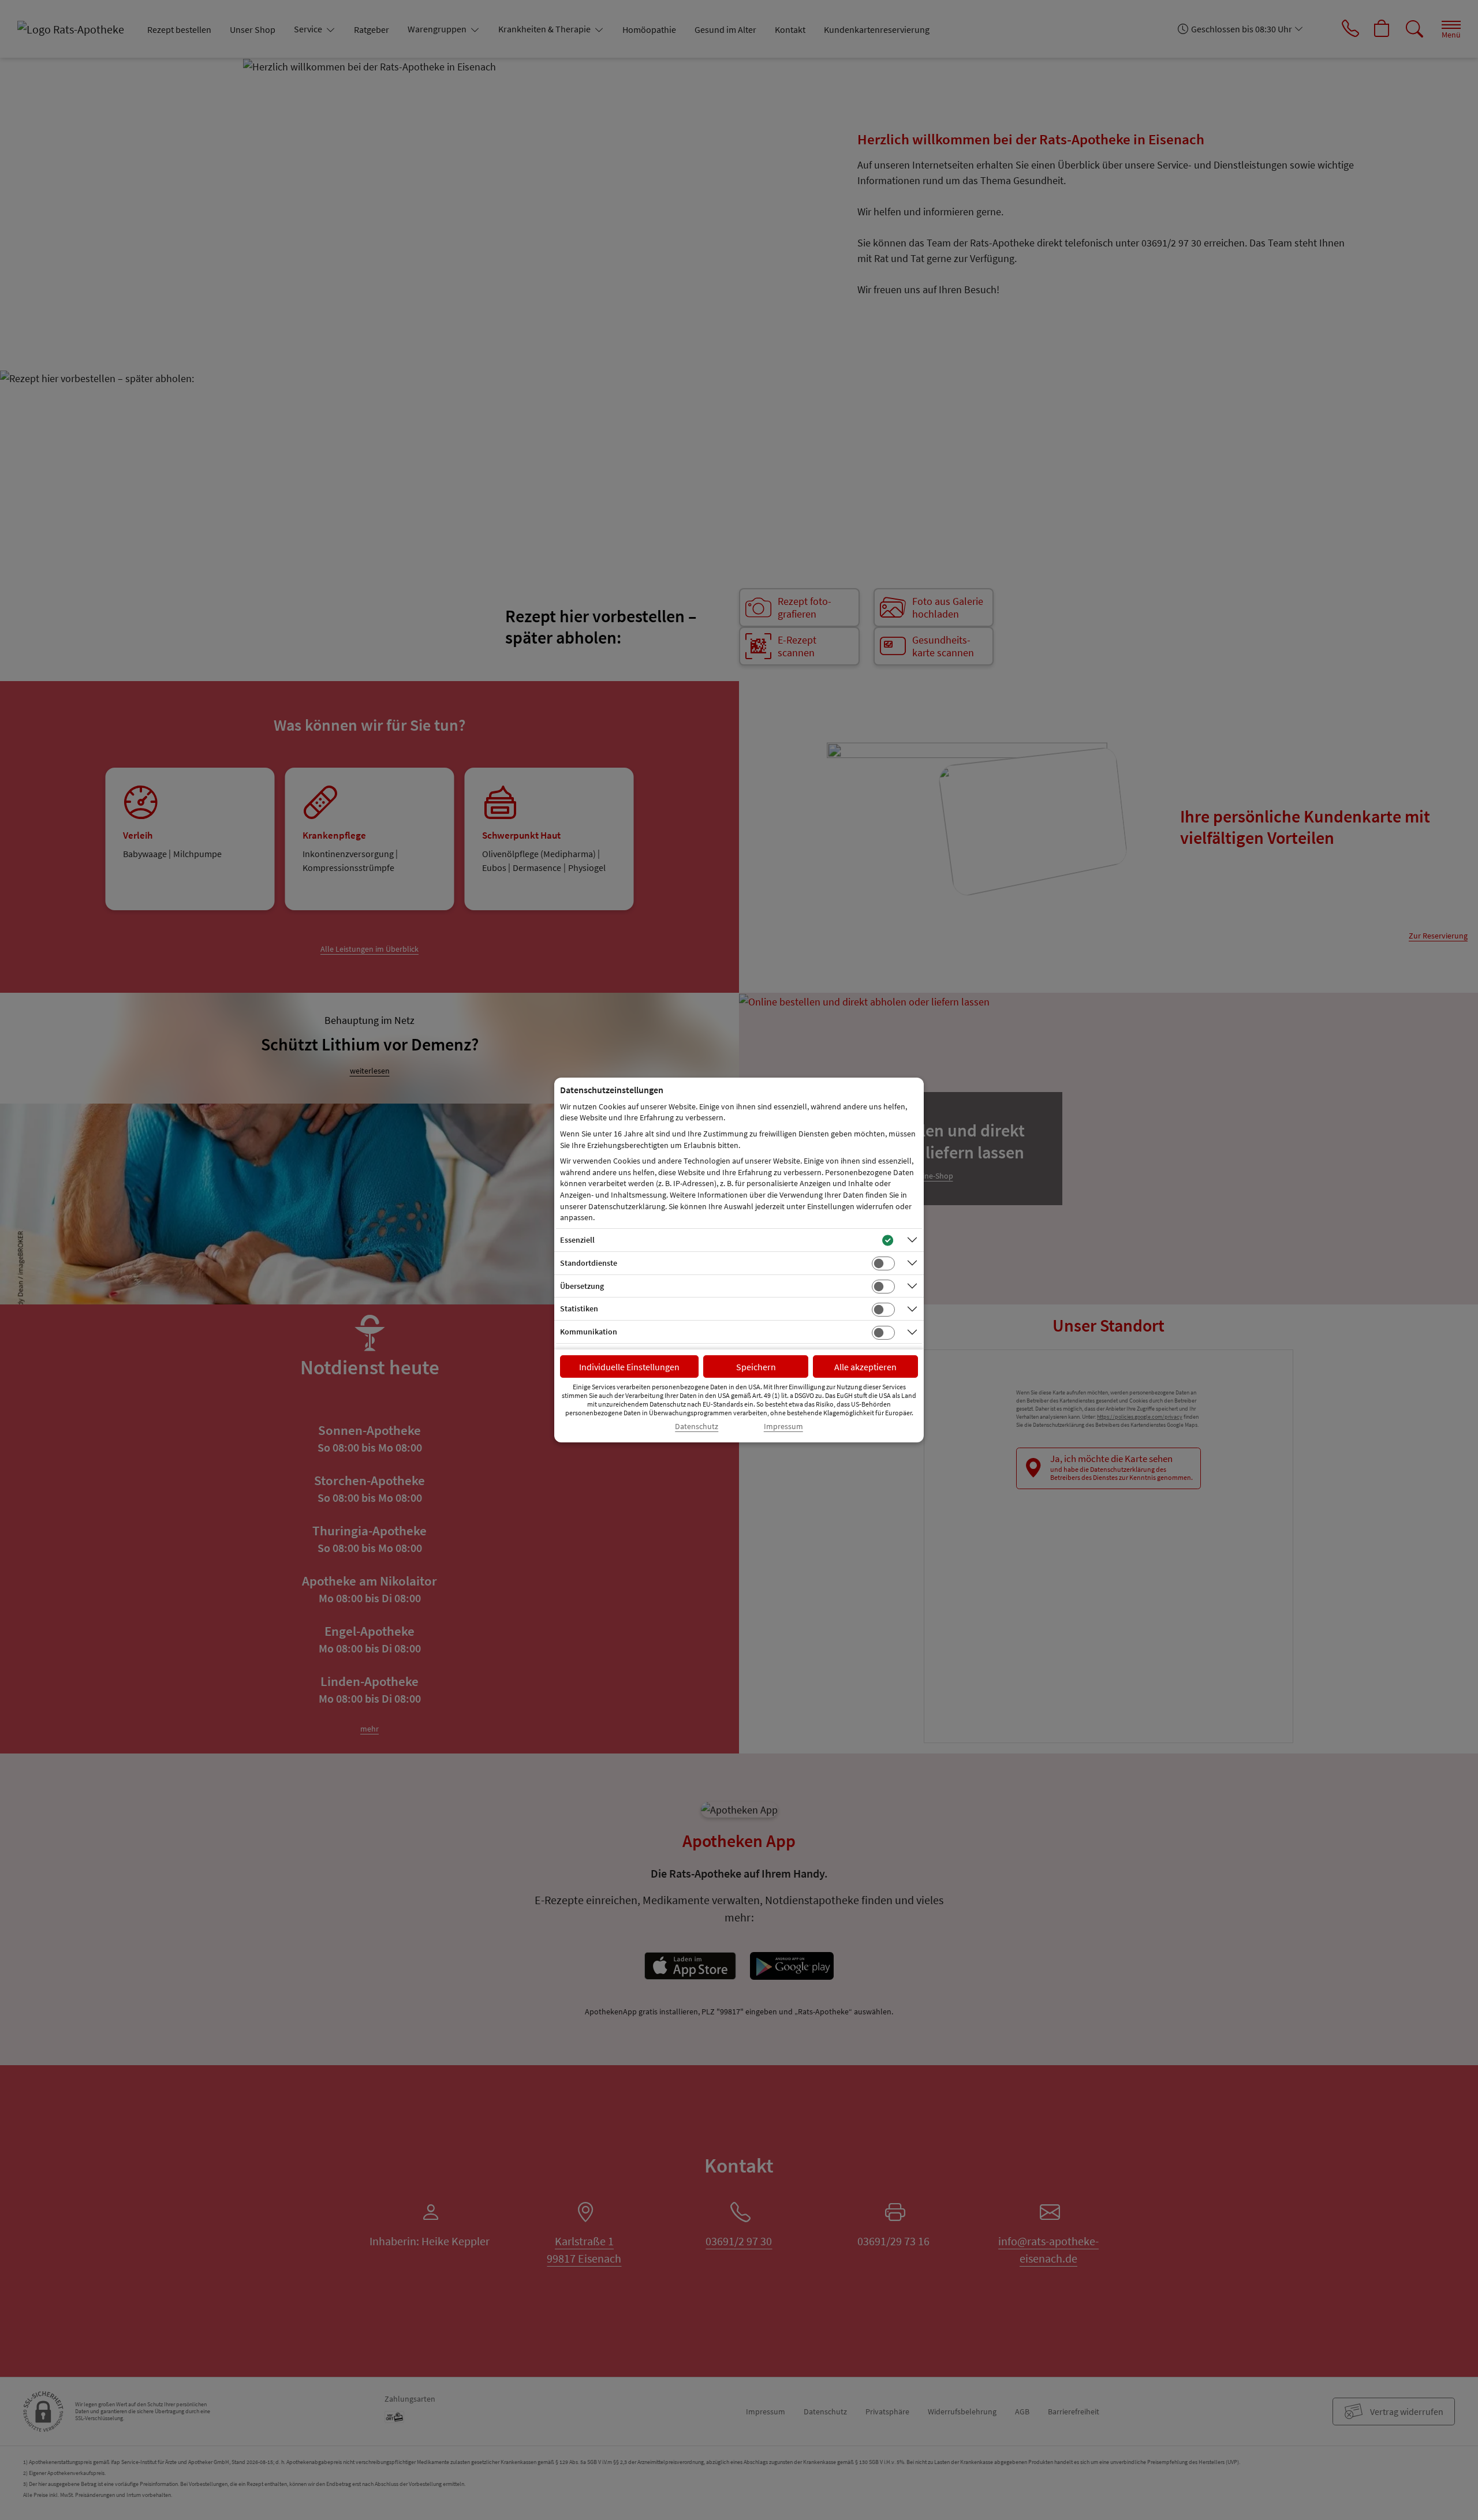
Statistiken (579, 1308)
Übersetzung (582, 1286)
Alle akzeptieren (865, 1367)
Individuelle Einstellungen (629, 1367)
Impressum (783, 1427)
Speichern (756, 1367)
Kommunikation (589, 1332)
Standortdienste (589, 1263)
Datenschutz (697, 1427)
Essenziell (577, 1240)
